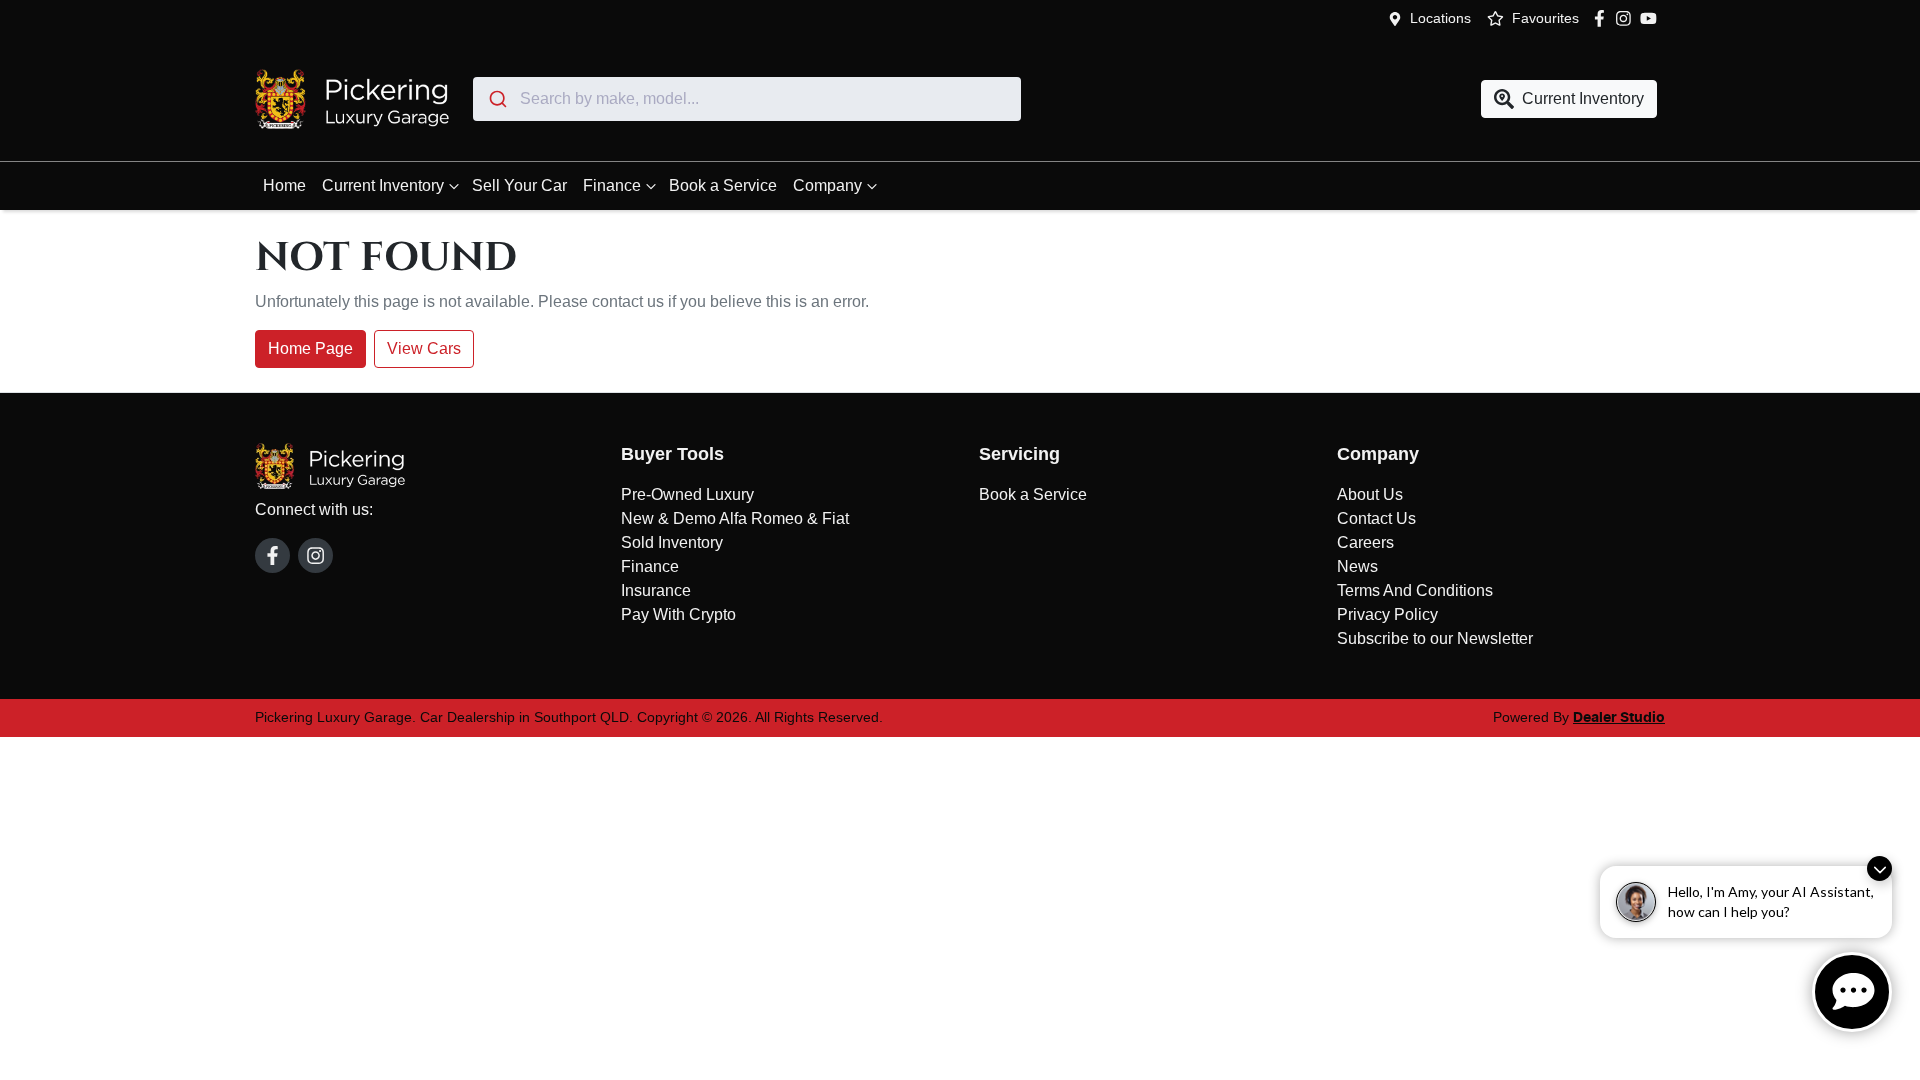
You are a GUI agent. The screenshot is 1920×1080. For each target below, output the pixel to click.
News (1357, 566)
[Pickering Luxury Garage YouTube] (1652, 18)
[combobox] (747, 99)
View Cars (424, 348)
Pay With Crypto (678, 614)
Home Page (310, 348)
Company (827, 185)
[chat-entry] (1852, 992)
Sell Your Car (519, 185)
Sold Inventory (672, 542)
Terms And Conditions (1415, 590)
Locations (1440, 18)
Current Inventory (383, 185)
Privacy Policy (1387, 614)
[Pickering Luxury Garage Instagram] (1627, 18)
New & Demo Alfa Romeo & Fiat (735, 518)
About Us (1370, 494)
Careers (1365, 542)
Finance (612, 185)
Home (284, 185)
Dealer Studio (1619, 718)
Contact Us (1376, 518)
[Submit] (496, 99)
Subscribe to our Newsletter (1435, 638)
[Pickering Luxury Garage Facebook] (1603, 18)
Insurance (656, 590)
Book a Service (723, 185)
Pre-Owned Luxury (687, 494)
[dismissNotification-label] (1879, 868)
